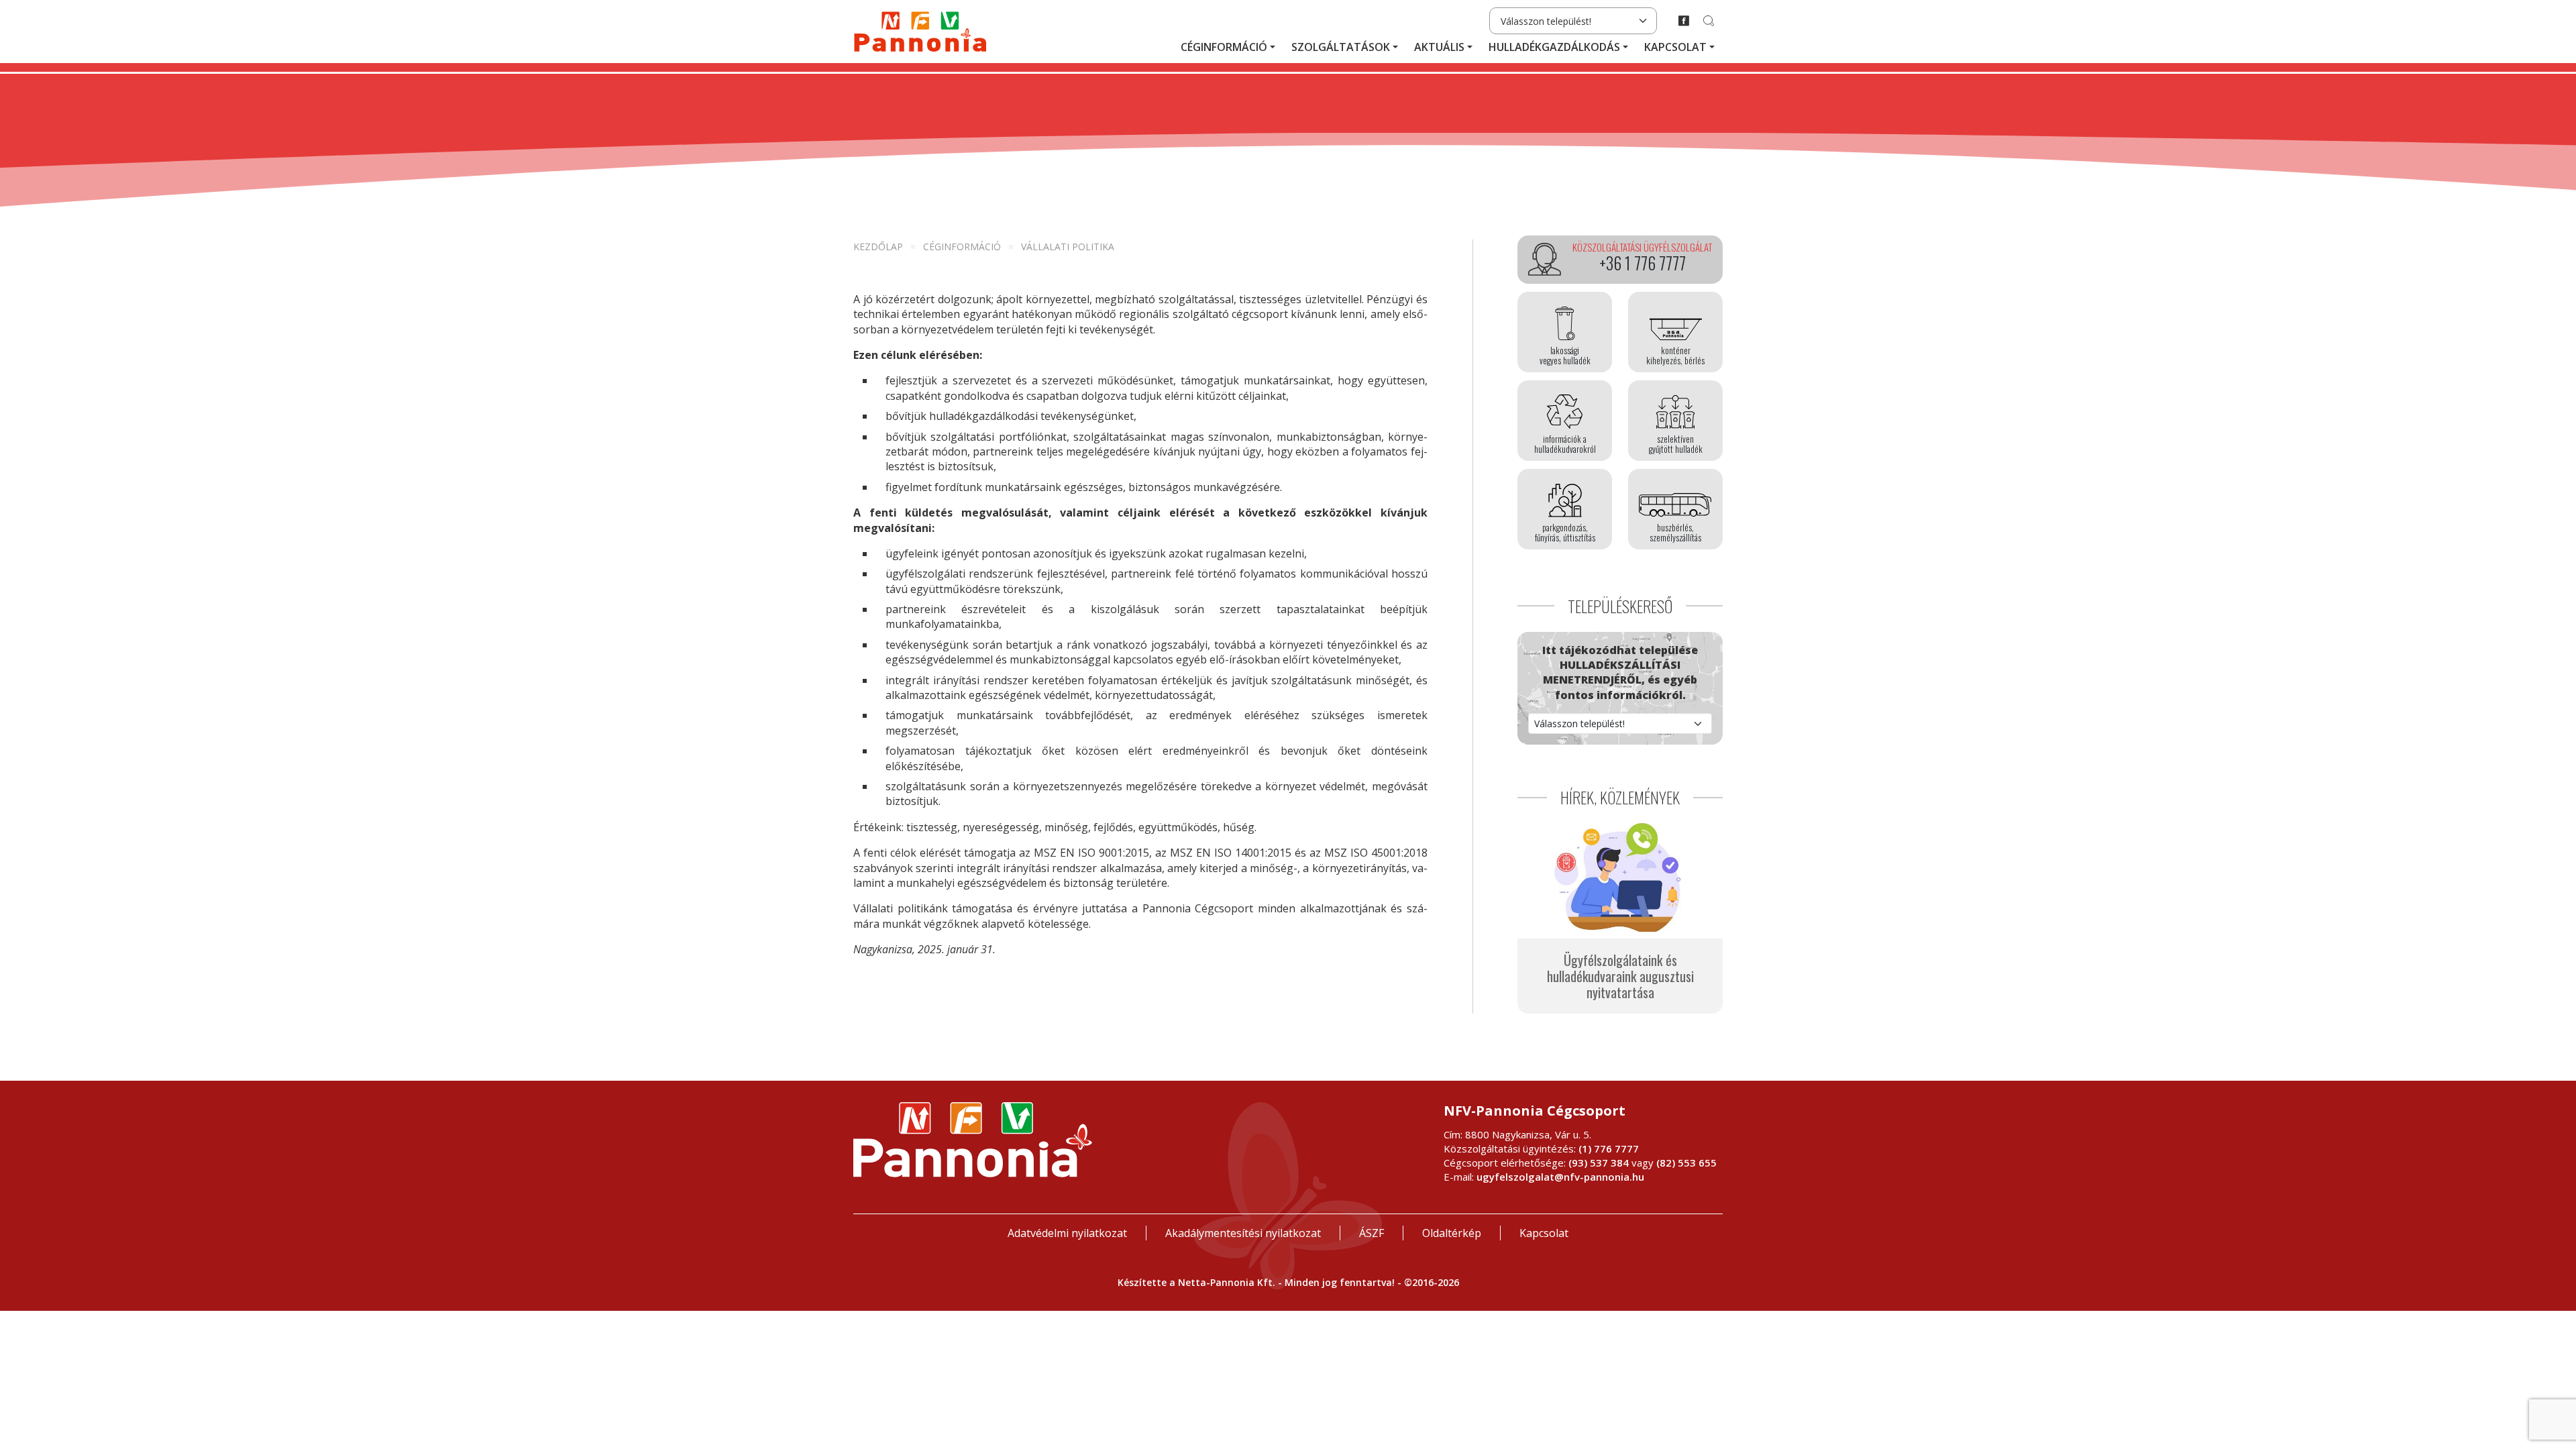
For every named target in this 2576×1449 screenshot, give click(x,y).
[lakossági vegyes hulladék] (1565, 332)
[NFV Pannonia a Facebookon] (1684, 21)
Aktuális (1439, 47)
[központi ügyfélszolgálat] (1620, 260)
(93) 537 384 (1599, 1163)
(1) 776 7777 (1609, 1148)
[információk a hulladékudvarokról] (1565, 421)
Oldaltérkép (1452, 1233)
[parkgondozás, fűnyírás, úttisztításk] (1565, 509)
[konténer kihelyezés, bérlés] (1675, 332)
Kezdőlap (878, 247)
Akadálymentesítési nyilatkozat (1243, 1233)
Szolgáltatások (1341, 47)
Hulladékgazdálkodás (1554, 47)
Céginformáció (1224, 47)
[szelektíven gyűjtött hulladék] (1675, 421)
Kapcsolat (1675, 47)
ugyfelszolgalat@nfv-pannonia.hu (1560, 1177)
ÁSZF (1372, 1233)
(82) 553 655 (1686, 1163)
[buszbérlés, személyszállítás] (1675, 509)
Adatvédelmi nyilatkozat (1067, 1233)
